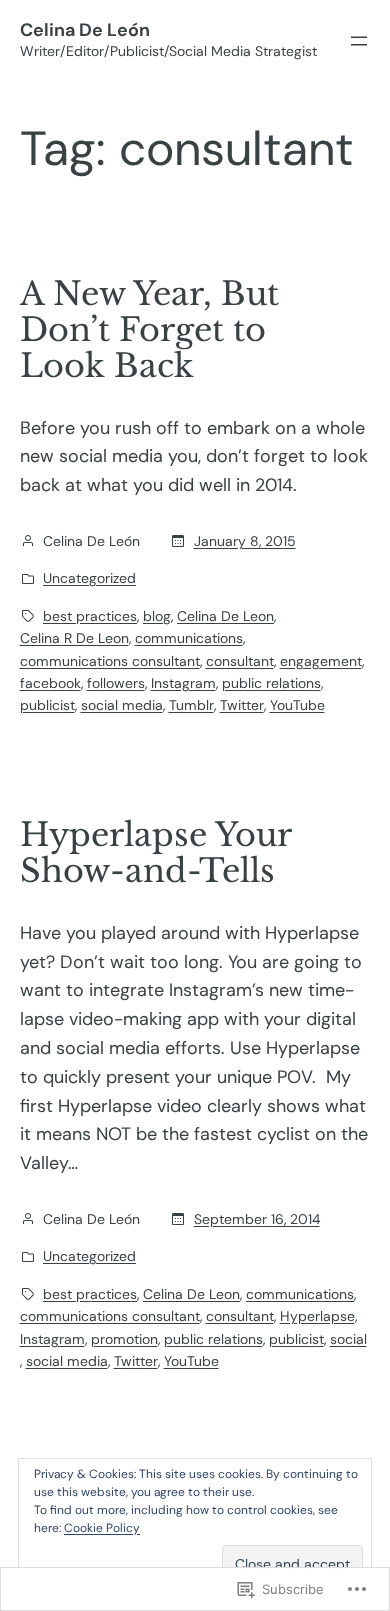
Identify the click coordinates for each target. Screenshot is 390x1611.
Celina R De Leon (74, 638)
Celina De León (85, 30)
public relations (271, 683)
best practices (90, 616)
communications (189, 638)
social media (122, 705)
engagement (321, 661)
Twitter (242, 705)
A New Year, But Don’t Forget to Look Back (149, 330)
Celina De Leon (225, 616)
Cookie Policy (102, 1528)
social (348, 1339)
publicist (47, 705)
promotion (124, 1339)
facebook (50, 683)
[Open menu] (359, 41)
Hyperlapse (317, 1316)
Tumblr (191, 705)
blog (157, 616)
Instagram (183, 683)
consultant (240, 661)
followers (116, 683)
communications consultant (110, 661)
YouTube (297, 705)
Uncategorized (89, 578)
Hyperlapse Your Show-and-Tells (155, 853)
